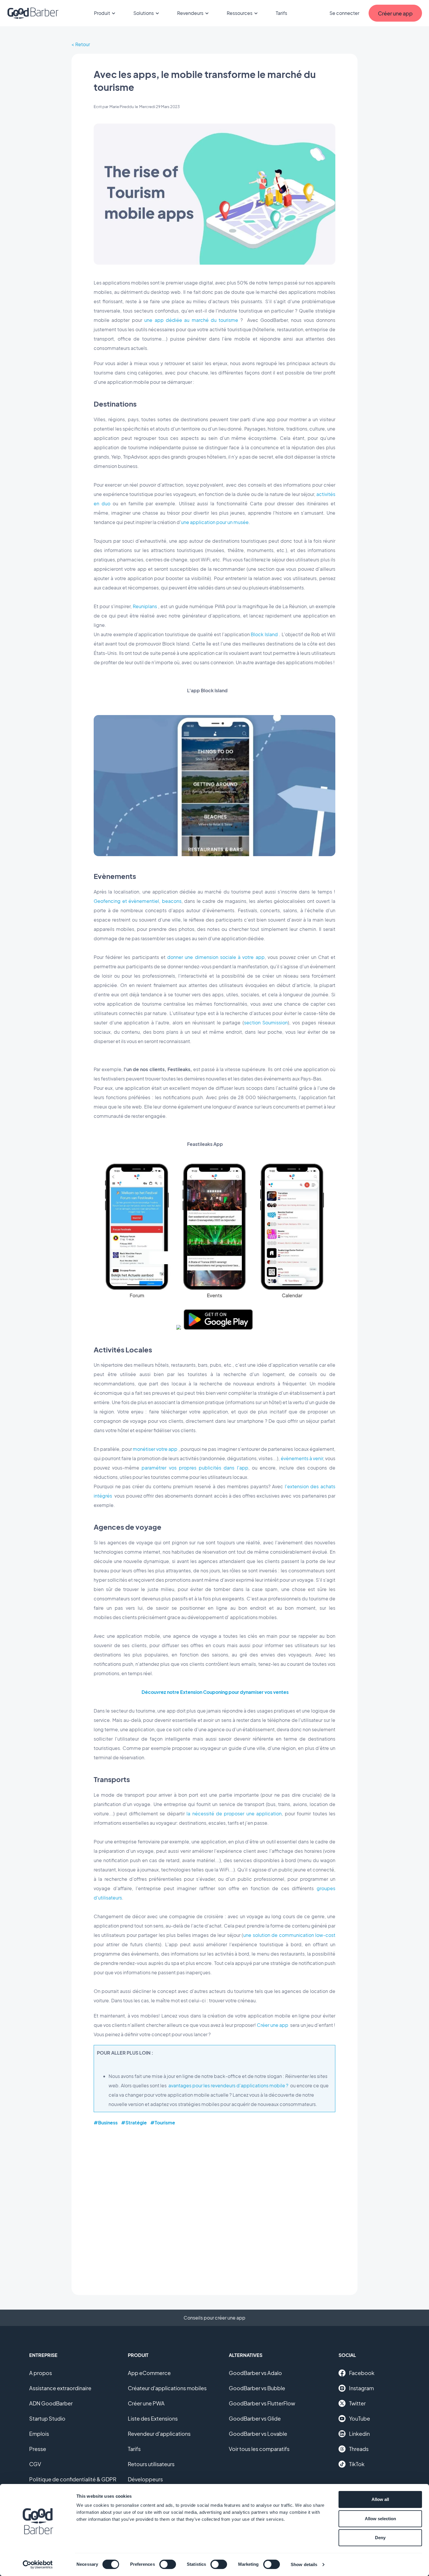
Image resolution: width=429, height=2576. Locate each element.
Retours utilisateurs (151, 2464)
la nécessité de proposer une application (234, 1813)
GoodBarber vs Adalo (255, 2373)
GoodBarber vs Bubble (257, 2388)
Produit (102, 13)
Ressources (240, 13)
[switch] (168, 2564)
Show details (304, 2564)
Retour (83, 44)
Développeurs (145, 2479)
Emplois (39, 2434)
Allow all (380, 2499)
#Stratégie (134, 2123)
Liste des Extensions (153, 2418)
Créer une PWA (146, 2403)
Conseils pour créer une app (214, 2318)
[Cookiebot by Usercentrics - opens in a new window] (38, 2565)
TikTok (357, 2464)
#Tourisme (163, 2123)
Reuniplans (145, 606)
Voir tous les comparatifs (259, 2449)
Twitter (357, 2403)
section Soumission (266, 1022)
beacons (172, 901)
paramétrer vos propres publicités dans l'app (195, 1468)
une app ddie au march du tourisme (191, 320)
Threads (359, 2449)
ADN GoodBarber (51, 2403)
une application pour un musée (215, 522)
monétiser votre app (155, 1449)
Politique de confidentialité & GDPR (73, 2479)
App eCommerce (149, 2373)
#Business (106, 2123)
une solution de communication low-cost (289, 1935)
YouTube (360, 2418)
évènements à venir (302, 1458)
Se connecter (344, 13)
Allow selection (380, 2519)
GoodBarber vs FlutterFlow (262, 2403)
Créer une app (273, 2025)
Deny (380, 2538)
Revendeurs (190, 13)
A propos (41, 2373)
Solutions (144, 13)
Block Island (264, 634)
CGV (35, 2464)
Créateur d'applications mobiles (167, 2388)
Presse (38, 2449)
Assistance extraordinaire (60, 2388)
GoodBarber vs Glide (255, 2418)
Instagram (361, 2388)
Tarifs (281, 13)
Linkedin (359, 2434)
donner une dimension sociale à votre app (216, 957)
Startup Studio (47, 2418)
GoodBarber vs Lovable (258, 2434)
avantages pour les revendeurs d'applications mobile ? (228, 2085)
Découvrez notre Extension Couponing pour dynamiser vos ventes (215, 1692)
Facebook (362, 2373)
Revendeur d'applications (159, 2434)
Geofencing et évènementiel (126, 901)
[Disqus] (214, 2206)
